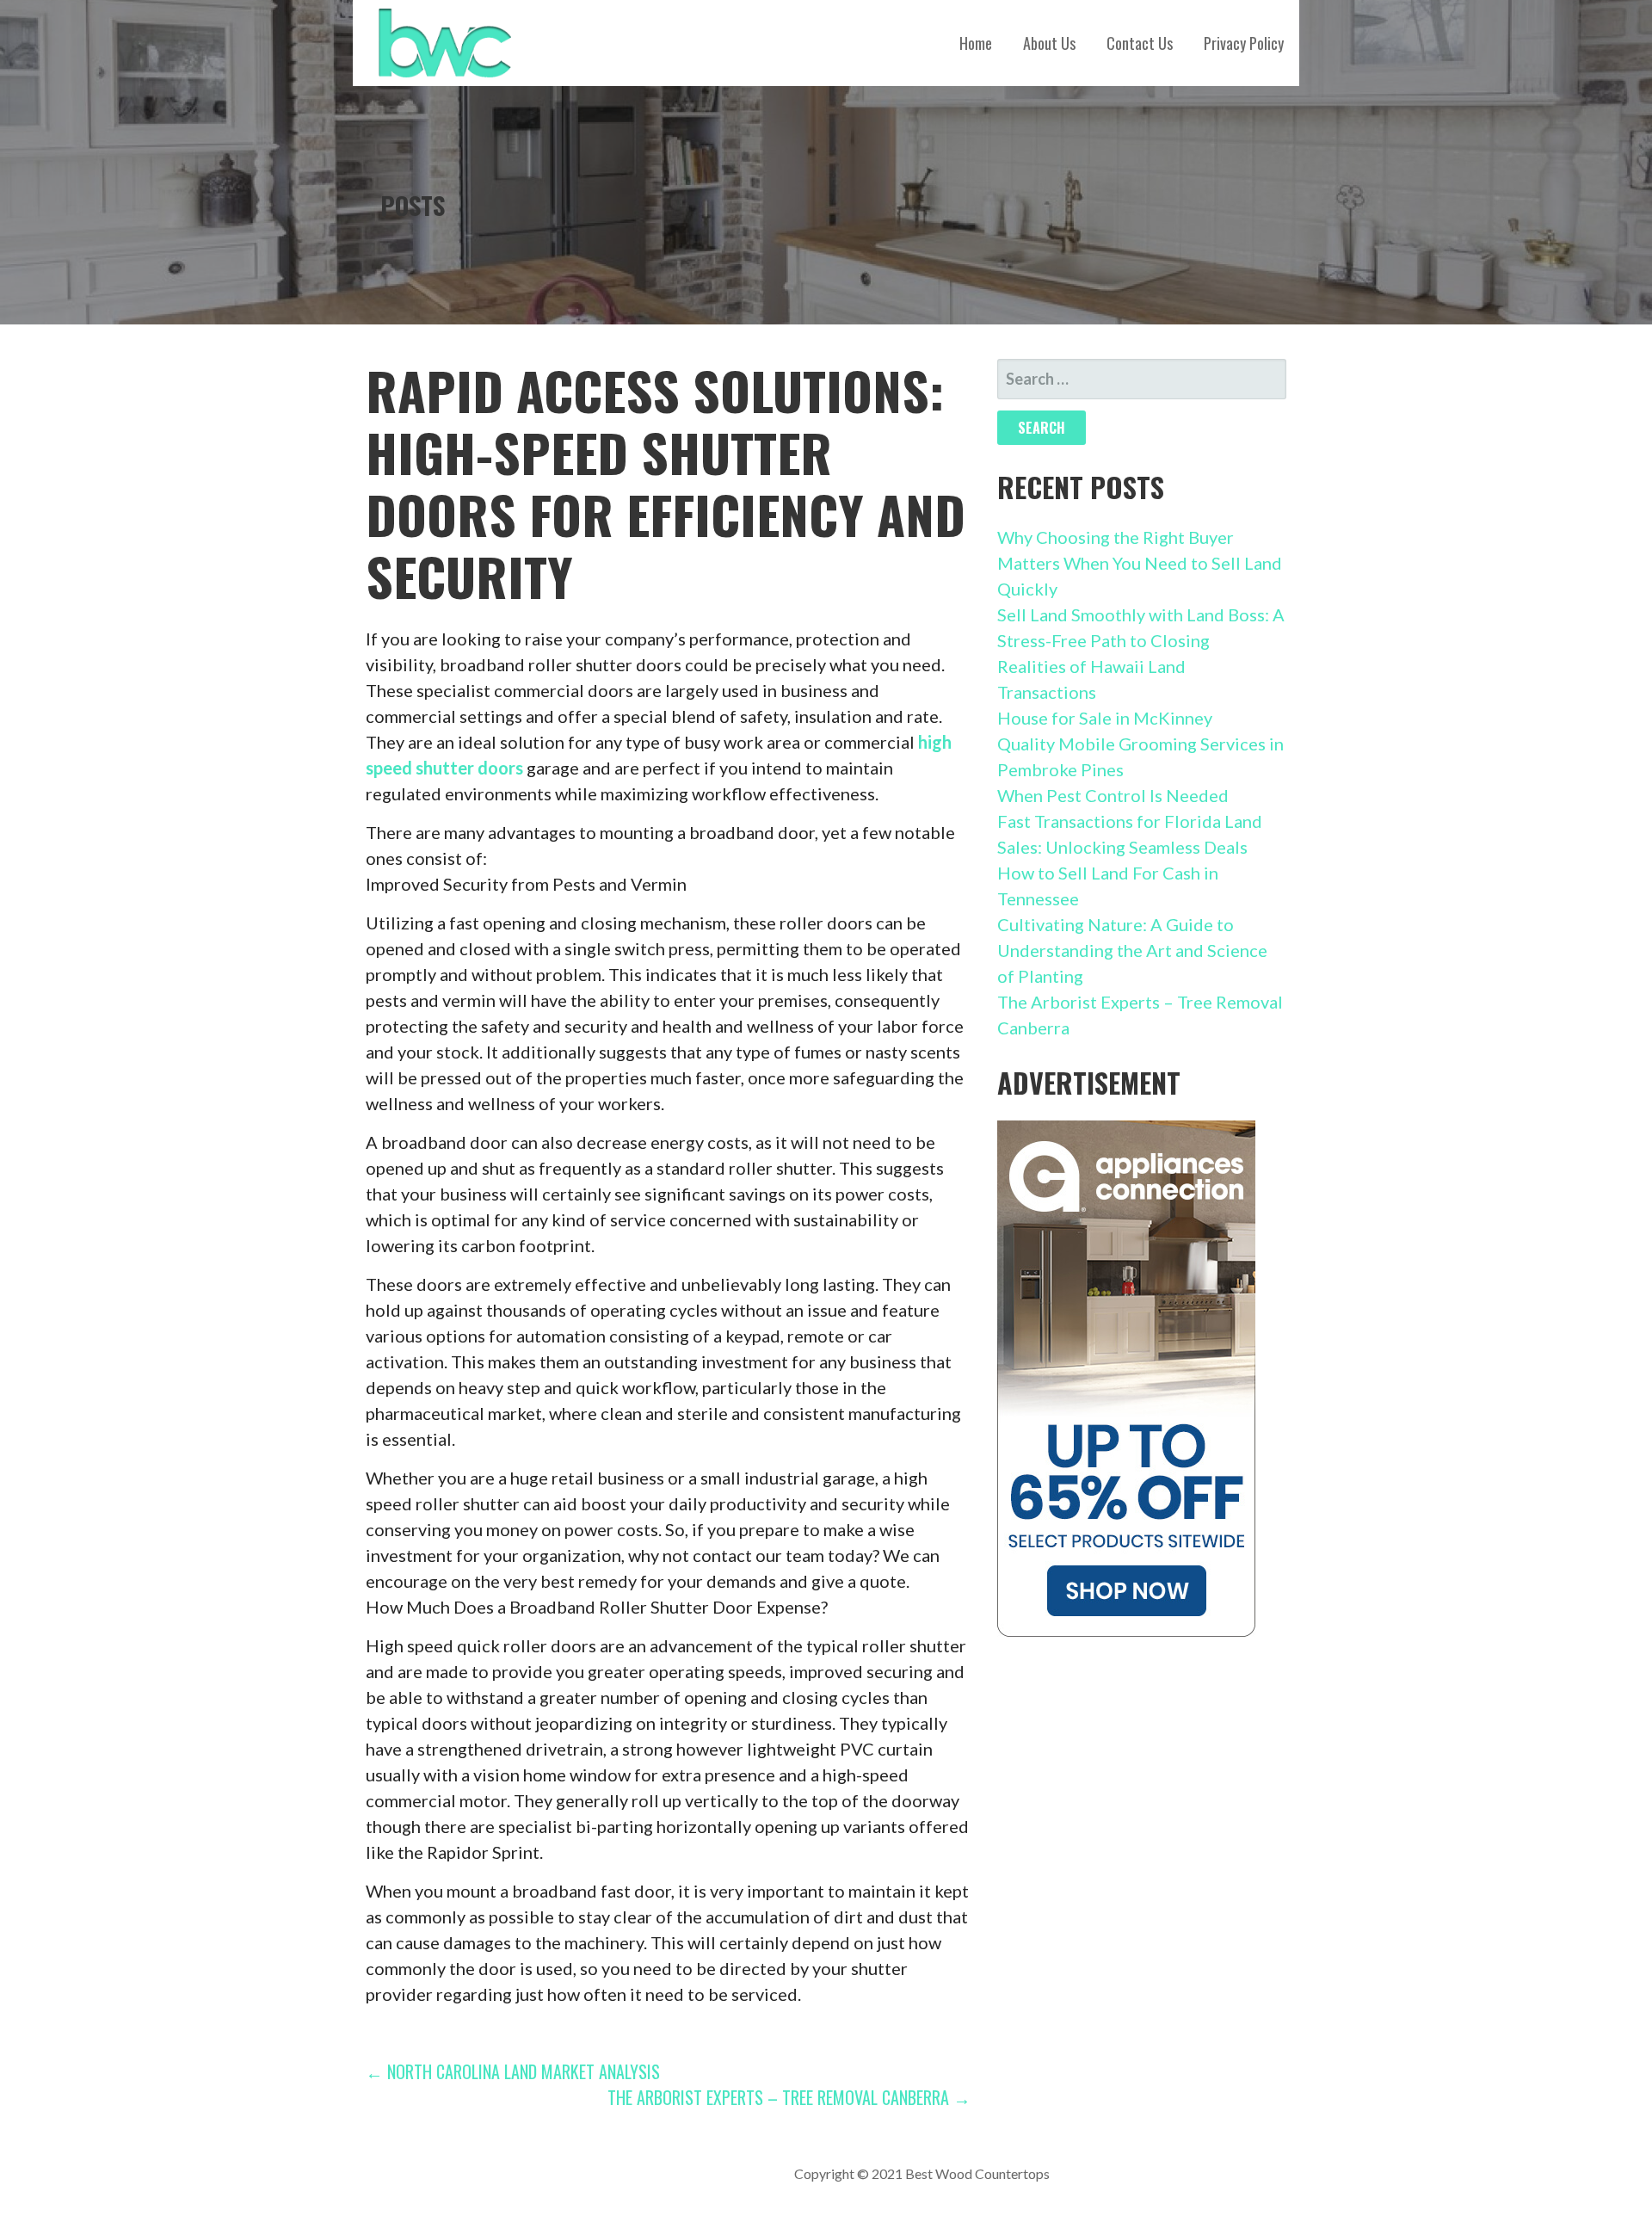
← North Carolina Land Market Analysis (513, 2071)
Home (976, 43)
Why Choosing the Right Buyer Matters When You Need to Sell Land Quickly (1140, 563)
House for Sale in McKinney (1105, 718)
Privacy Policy (1244, 43)
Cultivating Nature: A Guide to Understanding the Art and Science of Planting (1132, 950)
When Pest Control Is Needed (1113, 795)
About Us (1049, 43)
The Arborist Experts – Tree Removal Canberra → (789, 2097)
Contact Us (1140, 43)
